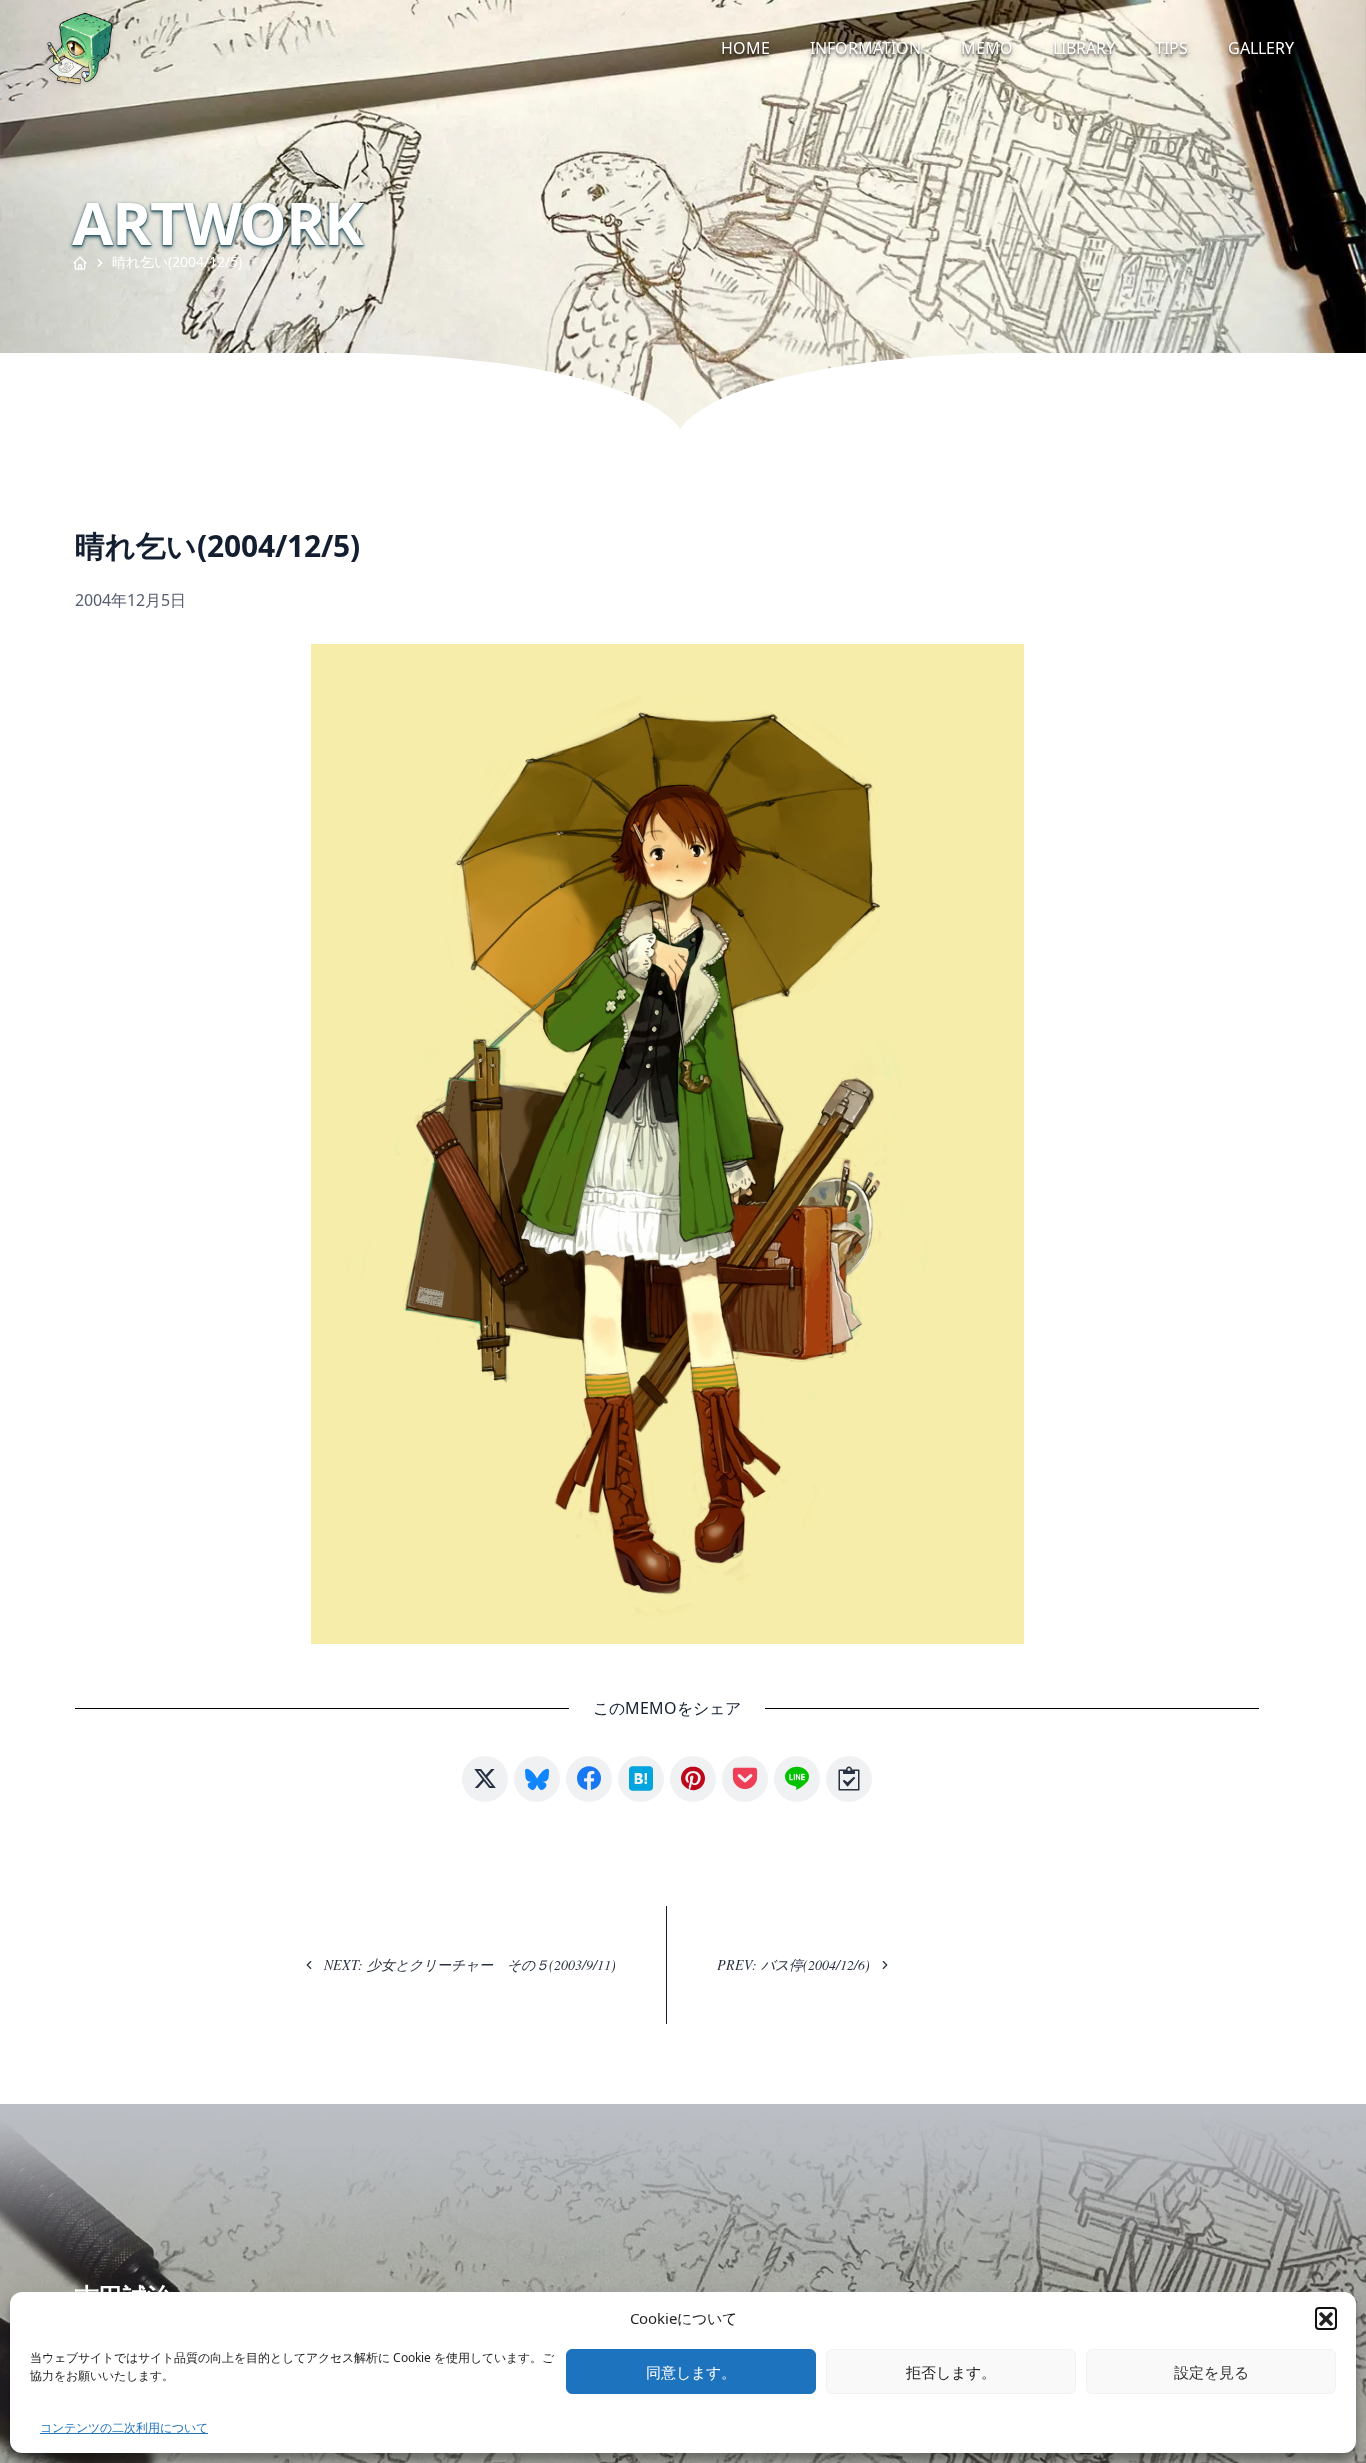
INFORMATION (865, 48)
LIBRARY (1084, 48)
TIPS (1171, 48)
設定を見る (1211, 2372)
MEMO (987, 48)
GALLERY (1261, 48)
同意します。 (691, 2372)
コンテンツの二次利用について (124, 2427)
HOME (745, 48)
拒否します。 (951, 2372)
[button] (1326, 2318)
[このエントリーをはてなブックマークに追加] (641, 1779)
